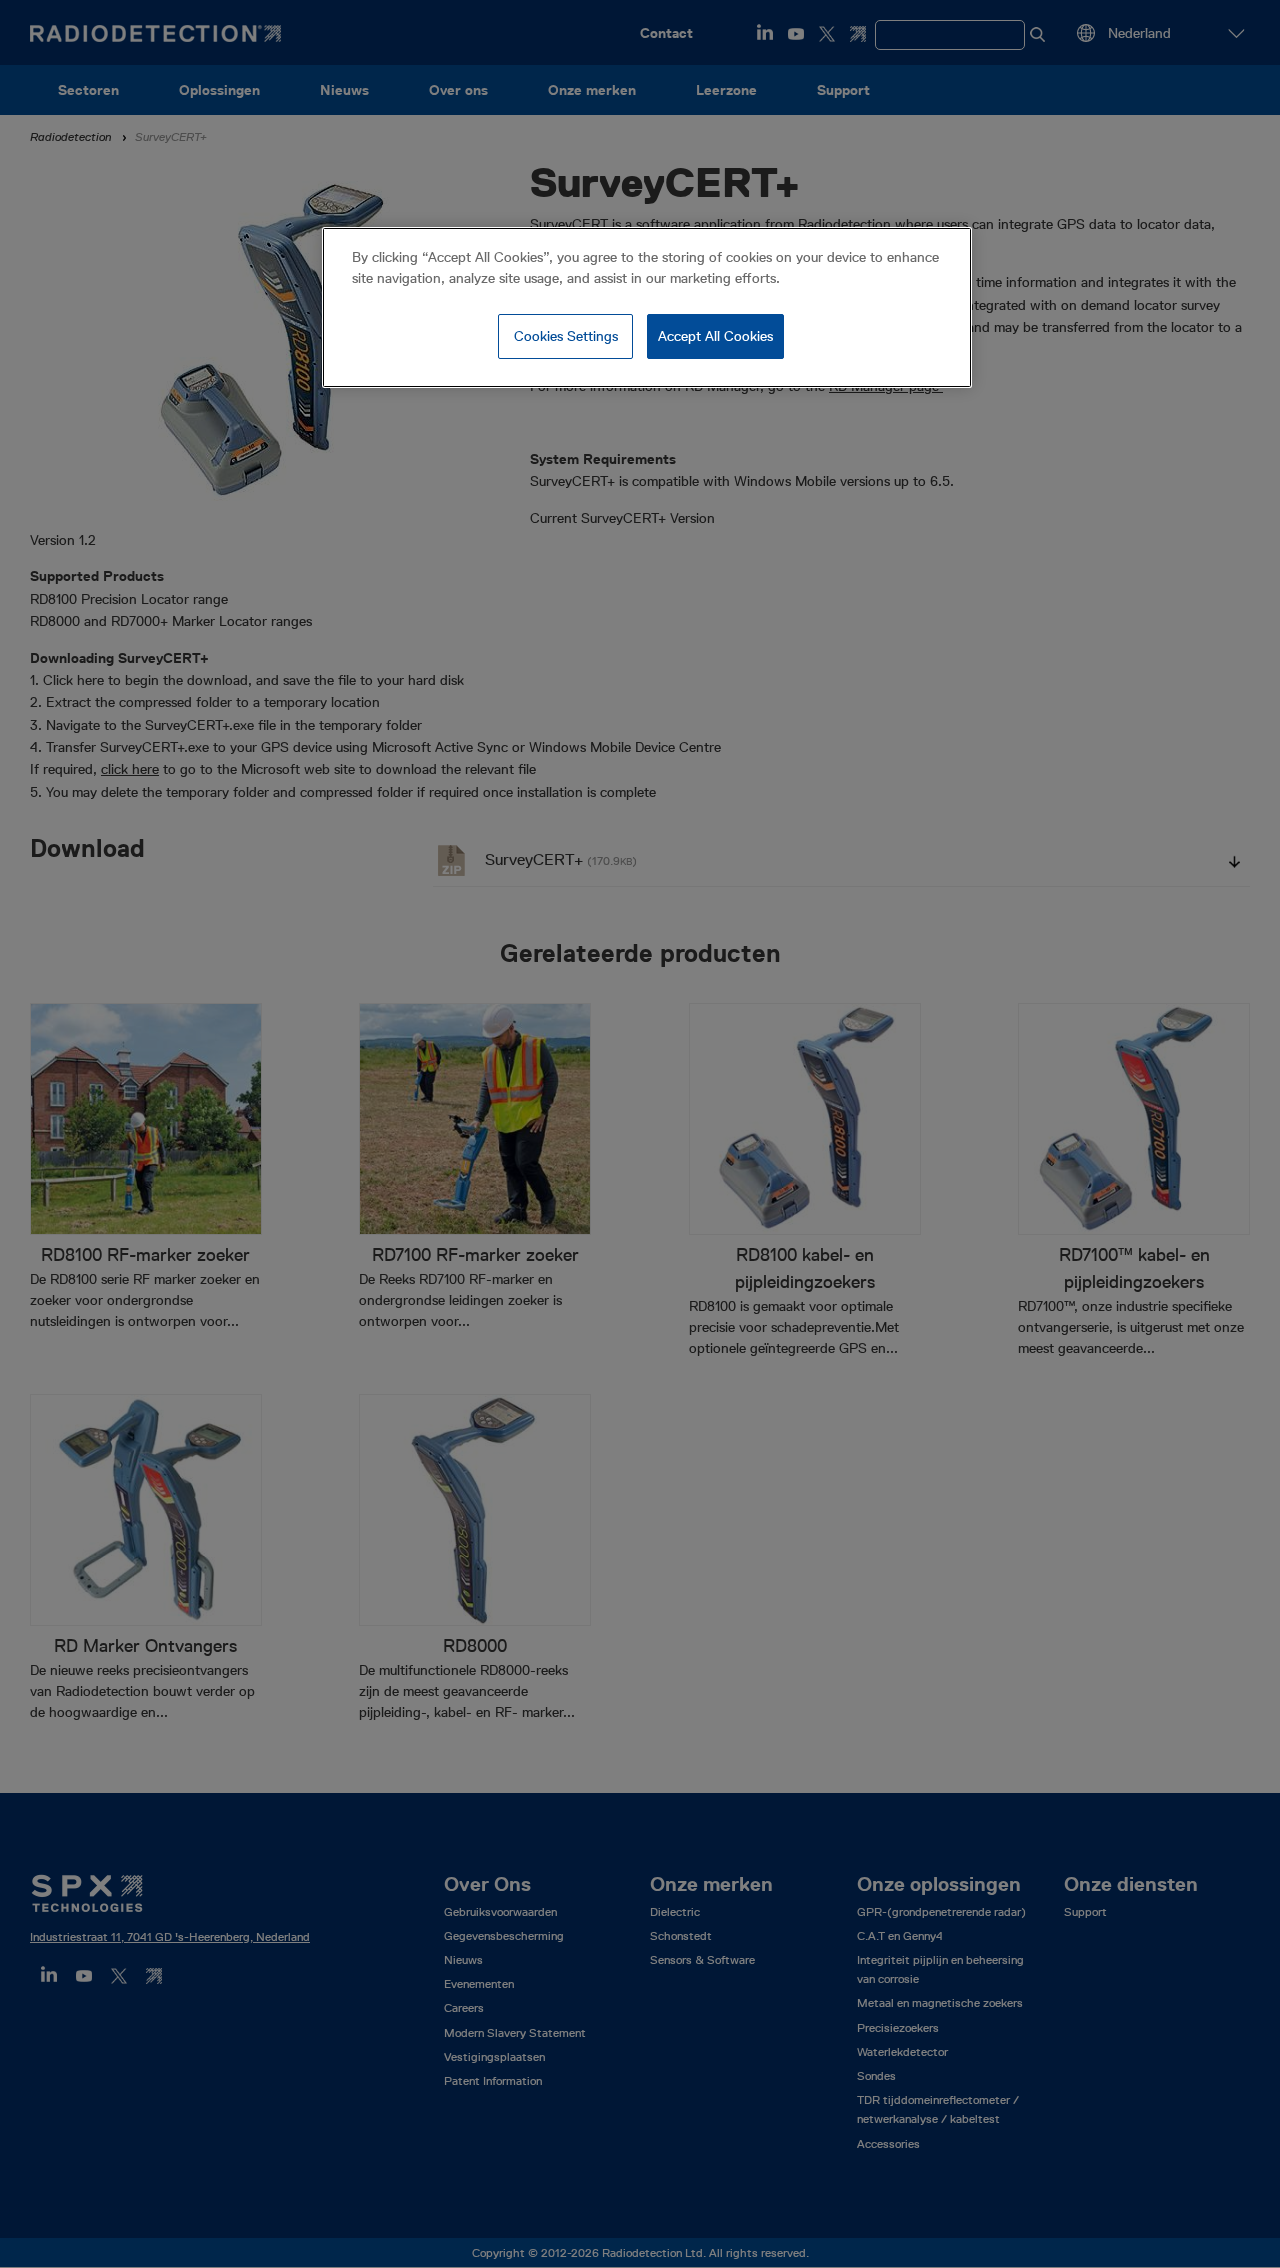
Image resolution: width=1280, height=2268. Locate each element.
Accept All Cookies (715, 336)
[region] (647, 308)
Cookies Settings (566, 336)
